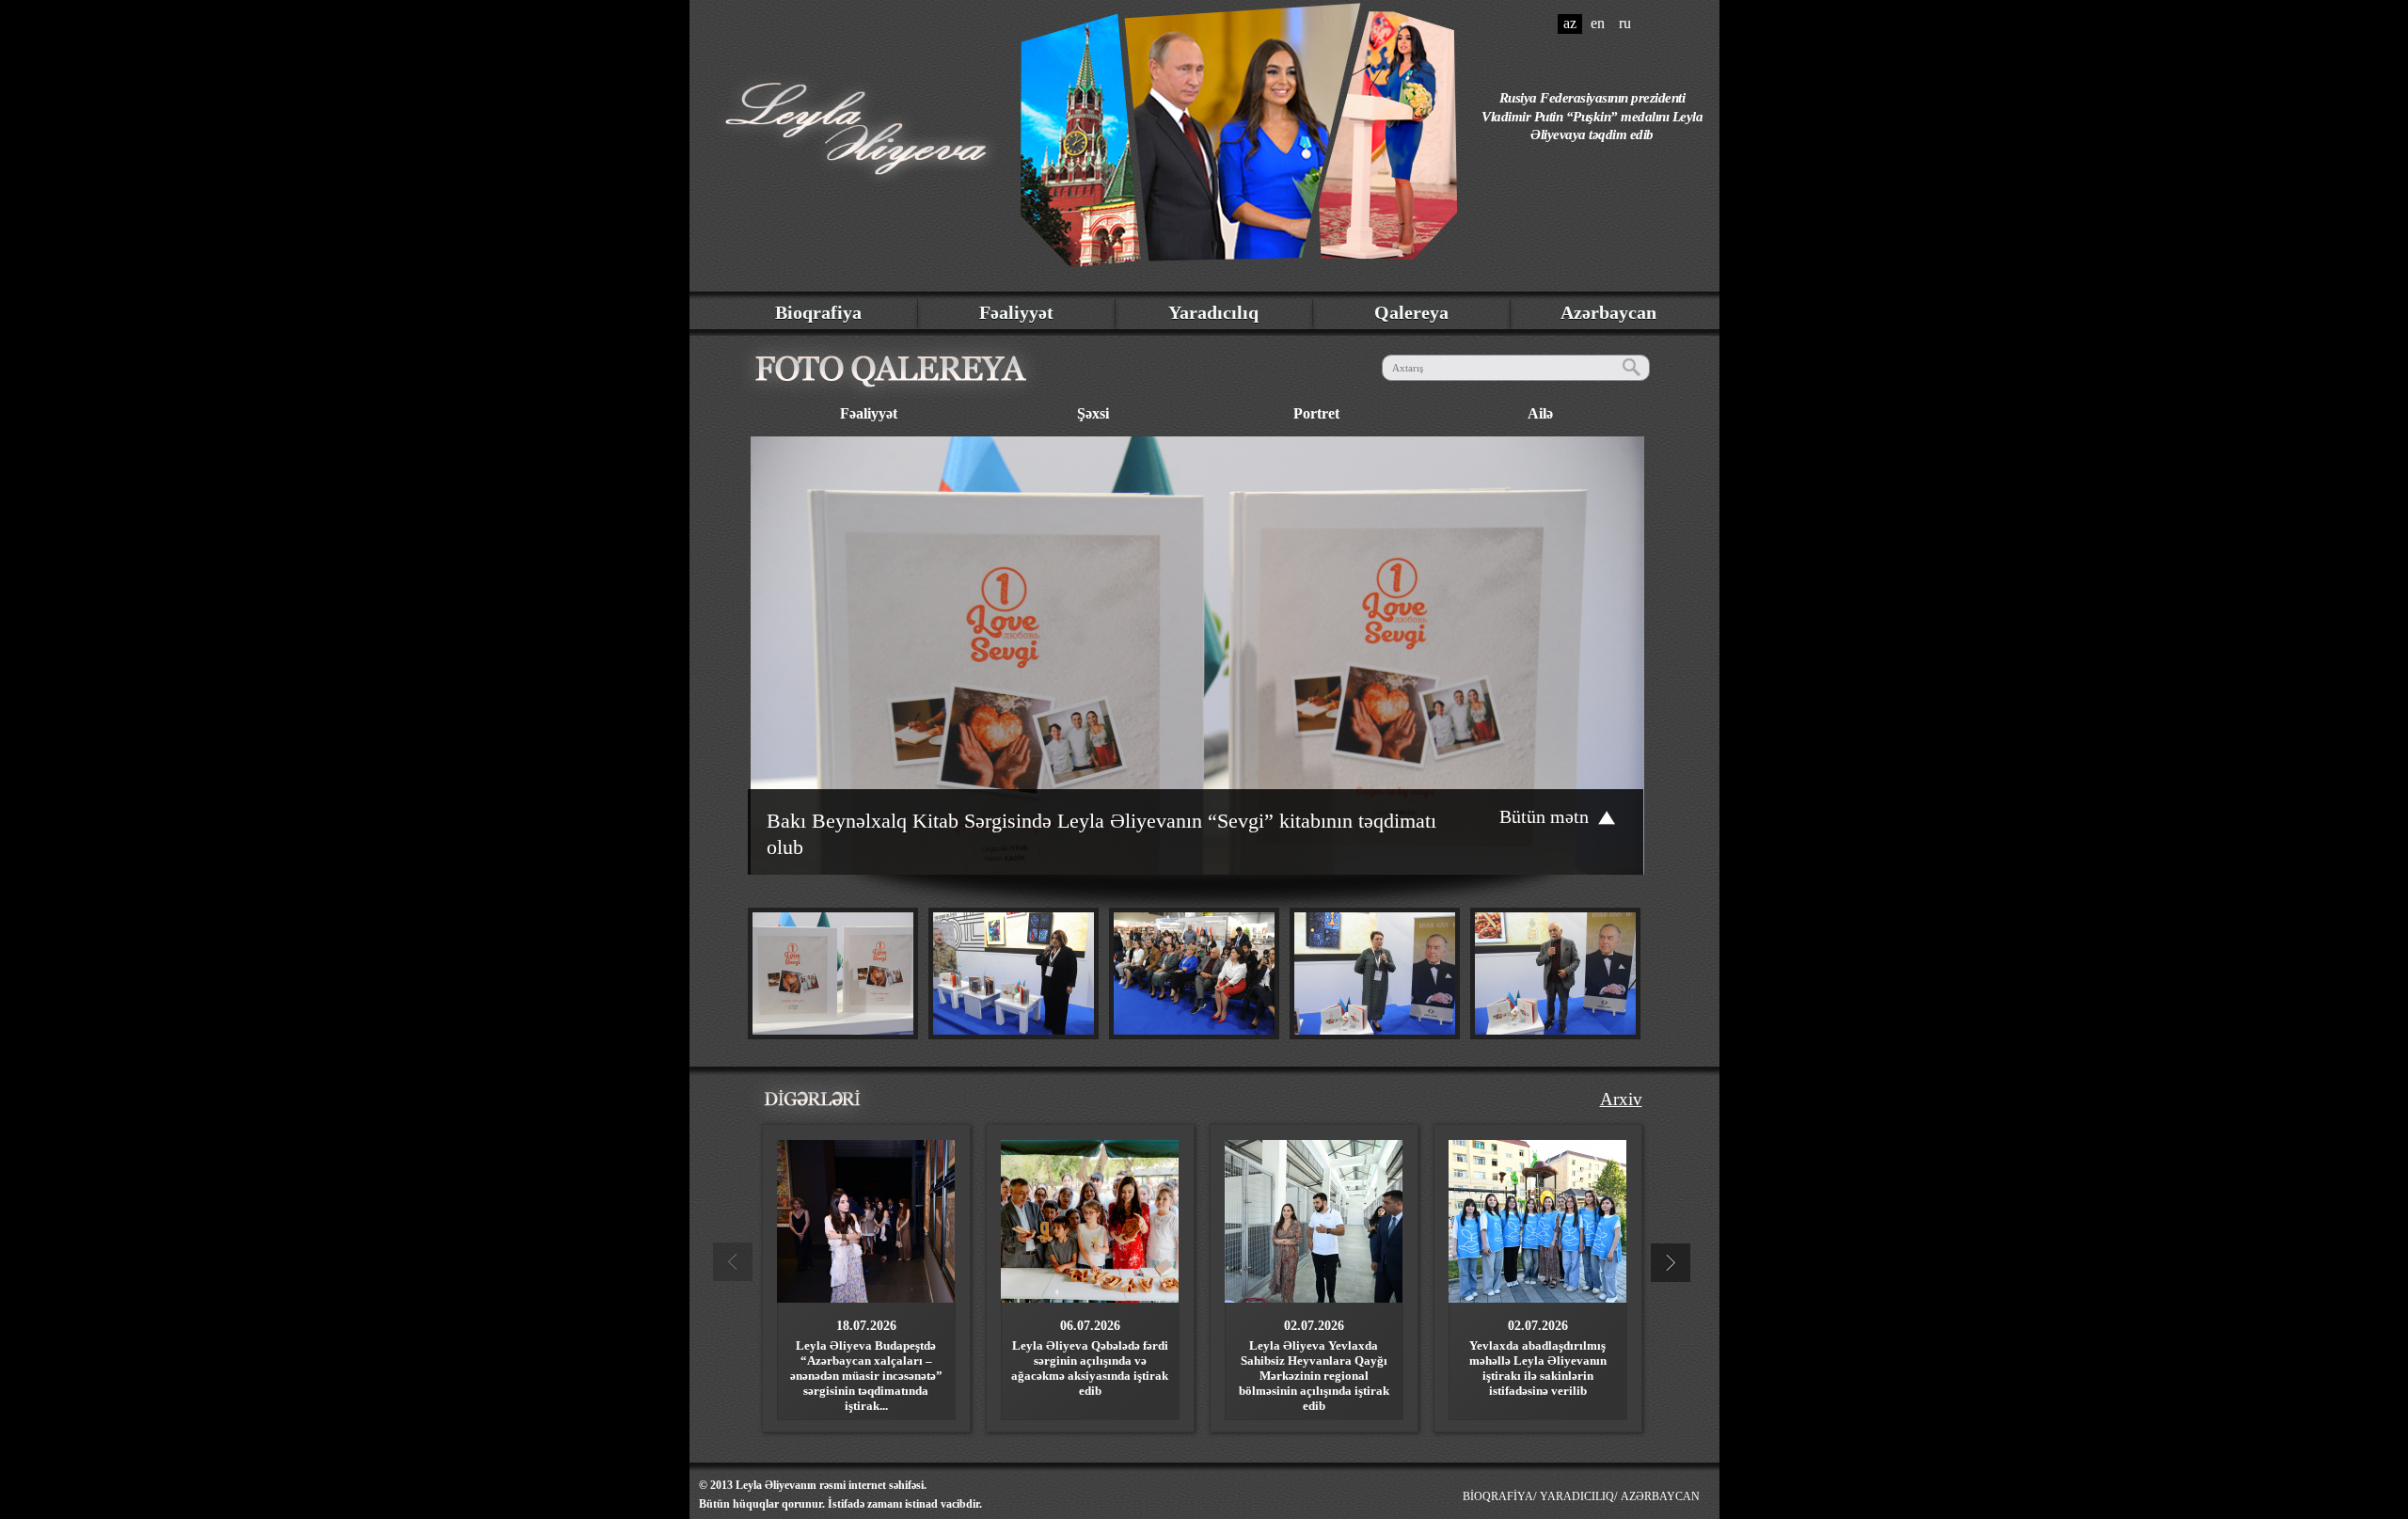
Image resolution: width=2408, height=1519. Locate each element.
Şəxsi (1093, 413)
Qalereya (1411, 312)
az (1570, 23)
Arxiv (1621, 1099)
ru (1625, 23)
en (1598, 23)
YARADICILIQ (1577, 1496)
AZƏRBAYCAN (1660, 1496)
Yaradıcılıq (1213, 312)
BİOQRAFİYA (1498, 1496)
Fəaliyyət (1016, 312)
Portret (1316, 413)
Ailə (1540, 413)
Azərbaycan (1608, 312)
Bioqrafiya (818, 312)
